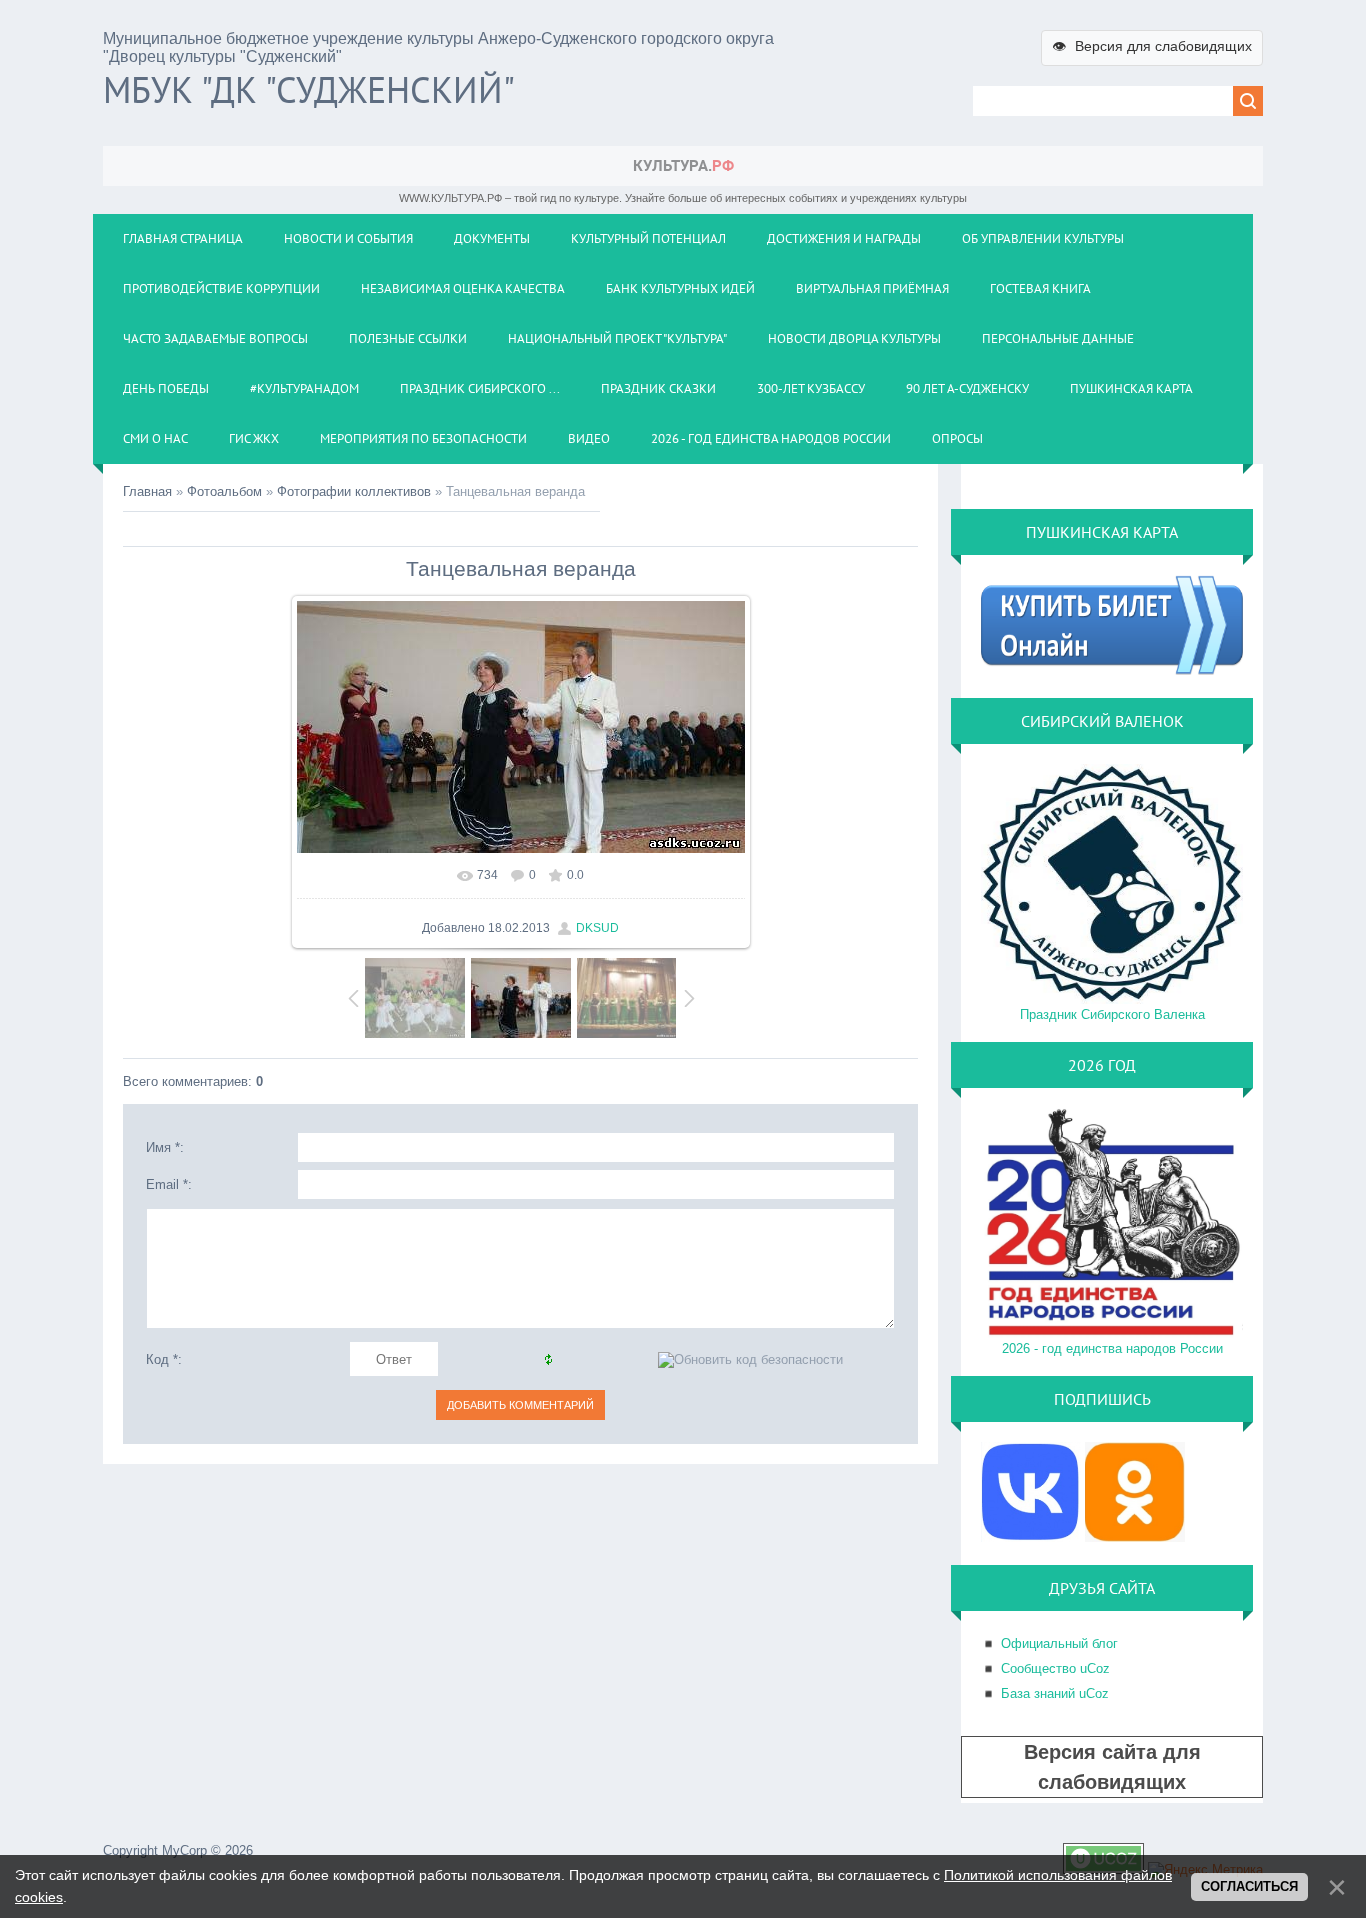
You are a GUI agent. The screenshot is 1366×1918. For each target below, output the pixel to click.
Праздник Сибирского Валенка (1112, 1014)
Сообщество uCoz (1055, 1668)
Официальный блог (1059, 1643)
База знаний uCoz (1055, 1693)
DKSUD (597, 928)
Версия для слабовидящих (1152, 46)
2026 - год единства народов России (1112, 1348)
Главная (147, 491)
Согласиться (1249, 1886)
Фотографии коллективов (354, 491)
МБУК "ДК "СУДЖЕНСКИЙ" (309, 89)
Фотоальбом (224, 491)
